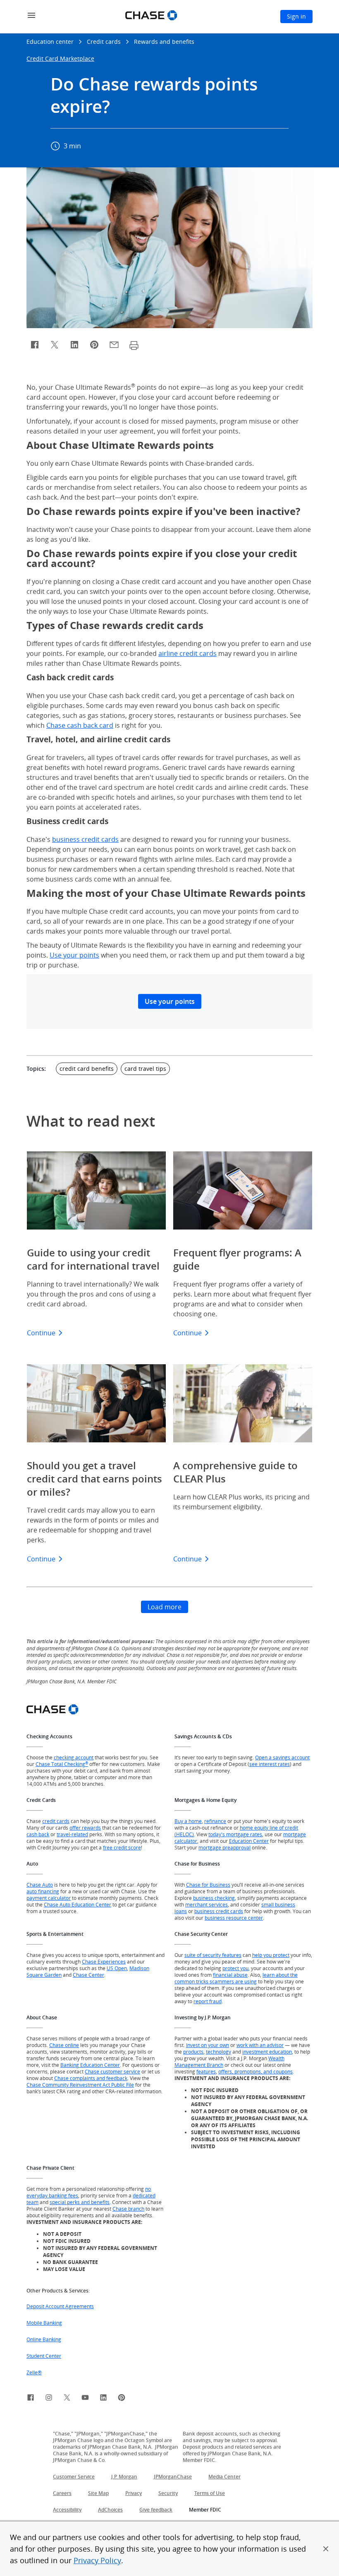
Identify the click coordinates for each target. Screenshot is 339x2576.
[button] (326, 2549)
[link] (31, 2399)
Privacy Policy (97, 2560)
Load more (165, 1607)
